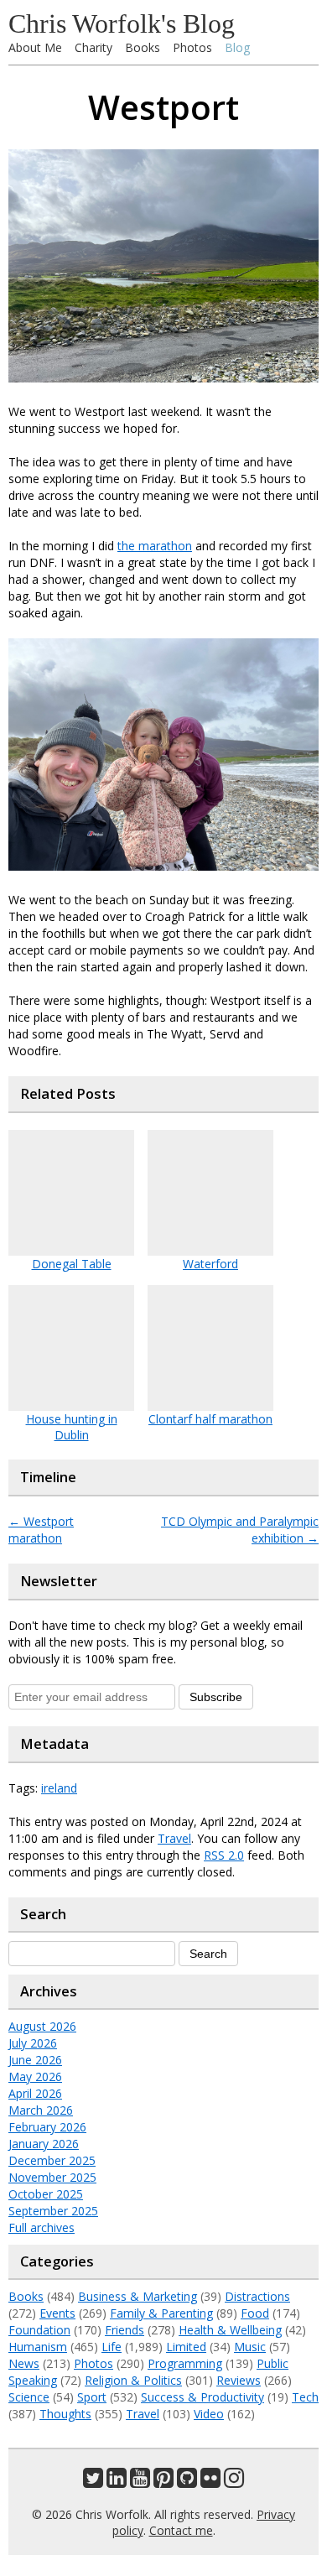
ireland (59, 1788)
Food (255, 2313)
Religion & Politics (133, 2380)
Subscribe (216, 1697)
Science (29, 2397)
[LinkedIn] (117, 2482)
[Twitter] (93, 2482)
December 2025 (52, 2160)
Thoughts (65, 2414)
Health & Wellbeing (230, 2330)
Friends (125, 2330)
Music (250, 2347)
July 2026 (33, 2043)
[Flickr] (210, 2482)
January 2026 (44, 2144)
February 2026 (47, 2127)
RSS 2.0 (224, 1855)
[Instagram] (234, 2482)
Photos (192, 47)
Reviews (239, 2380)
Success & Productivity (202, 2397)
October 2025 (46, 2194)
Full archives (42, 2227)
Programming (185, 2363)
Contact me (181, 2530)
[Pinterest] (163, 2482)
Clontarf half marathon (210, 1419)
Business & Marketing (138, 2296)
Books (143, 47)
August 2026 (42, 2026)
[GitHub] (187, 2482)
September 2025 (53, 2211)
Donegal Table (72, 1264)
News (24, 2363)
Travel (174, 1838)
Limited (186, 2347)
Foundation (39, 2330)
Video (209, 2414)
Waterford (210, 1264)
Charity (93, 47)
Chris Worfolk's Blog (122, 23)
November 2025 (52, 2177)
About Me (35, 47)
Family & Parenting (161, 2313)
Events (57, 2313)
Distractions (257, 2296)
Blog (237, 47)
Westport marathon (41, 1530)
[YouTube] (140, 2482)
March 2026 (41, 2110)
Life (112, 2347)
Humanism (38, 2347)
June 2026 (35, 2060)
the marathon (155, 546)
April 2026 (35, 2093)
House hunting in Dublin (72, 1427)
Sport (92, 2397)
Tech (305, 2397)
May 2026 (35, 2076)
